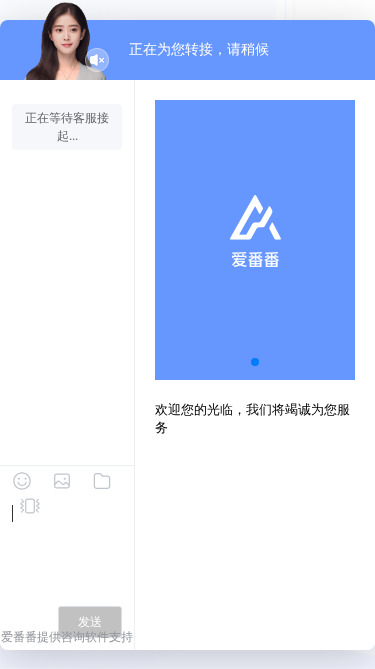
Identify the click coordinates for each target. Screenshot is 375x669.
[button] (255, 362)
